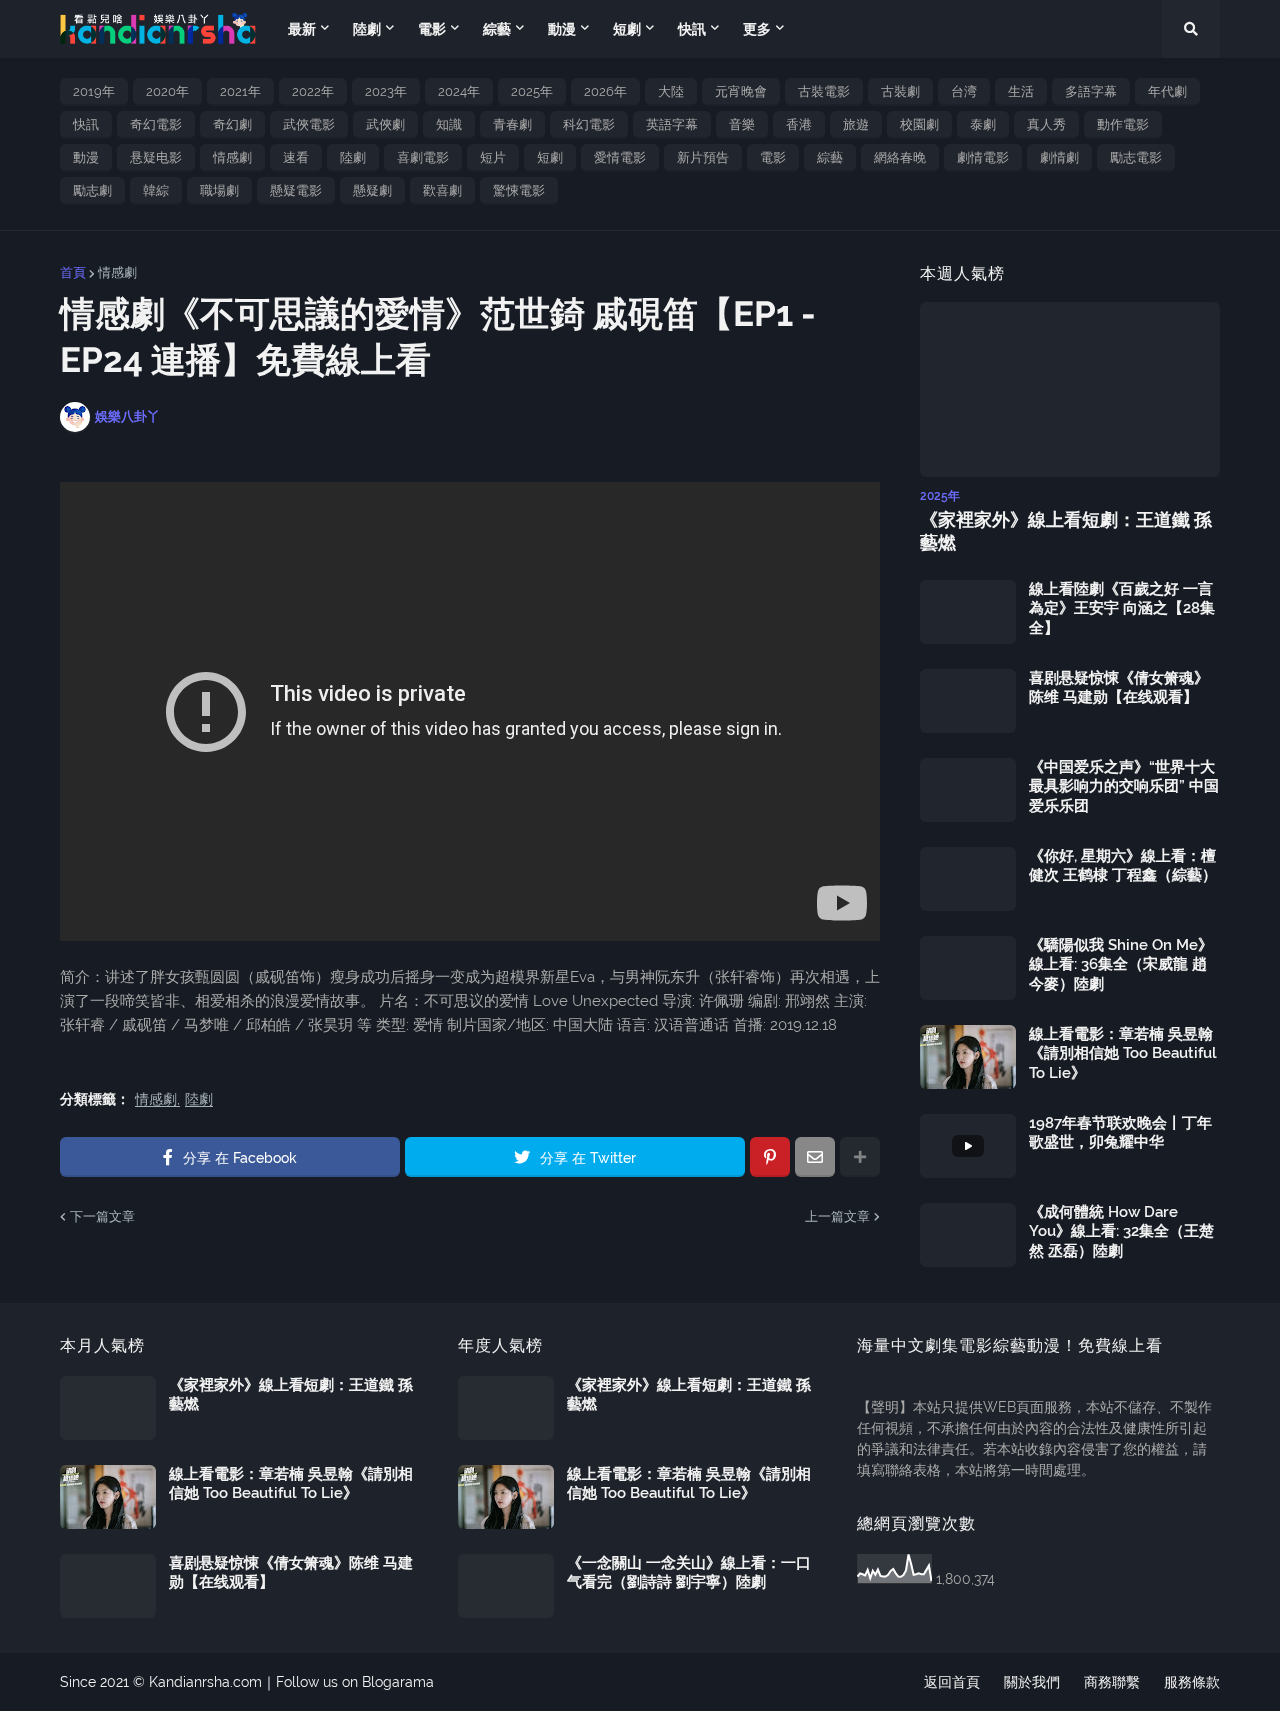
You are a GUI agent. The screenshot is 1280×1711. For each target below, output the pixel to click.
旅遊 (856, 124)
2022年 (313, 91)
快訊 (86, 124)
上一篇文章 (837, 1216)
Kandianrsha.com (205, 1682)
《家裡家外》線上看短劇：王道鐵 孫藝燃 (1066, 531)
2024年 (459, 91)
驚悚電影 (519, 190)
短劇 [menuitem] (627, 29)
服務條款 (1192, 1682)
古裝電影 (824, 91)
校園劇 (919, 124)
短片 (493, 157)
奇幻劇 (232, 124)
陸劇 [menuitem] (367, 29)
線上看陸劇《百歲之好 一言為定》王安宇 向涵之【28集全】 (1122, 608)
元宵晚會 (741, 91)
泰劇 (983, 124)
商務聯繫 (1112, 1682)
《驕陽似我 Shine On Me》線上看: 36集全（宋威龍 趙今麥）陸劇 (1121, 964)
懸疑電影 (296, 190)
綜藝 (830, 157)
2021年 (240, 91)
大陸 (671, 91)
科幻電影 (589, 124)
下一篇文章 (102, 1216)
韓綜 (156, 190)
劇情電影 (983, 157)
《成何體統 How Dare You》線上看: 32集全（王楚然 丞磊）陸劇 (1121, 1231)
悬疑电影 (156, 157)
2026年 (605, 91)
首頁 (73, 272)
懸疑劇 (372, 190)
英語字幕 (672, 124)
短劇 (550, 157)
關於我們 (1032, 1682)
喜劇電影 (423, 157)
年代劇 (1167, 91)
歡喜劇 (442, 190)
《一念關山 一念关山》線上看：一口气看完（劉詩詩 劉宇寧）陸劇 (689, 1573)
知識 (449, 124)
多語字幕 (1091, 91)
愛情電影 (620, 157)
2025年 (532, 91)
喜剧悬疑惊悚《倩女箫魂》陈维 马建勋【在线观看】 (1119, 688)
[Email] (815, 1157)
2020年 (167, 91)
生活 (1021, 91)
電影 (773, 157)
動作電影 (1123, 124)
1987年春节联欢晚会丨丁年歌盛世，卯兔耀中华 (1120, 1133)
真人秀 (1046, 124)
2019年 (94, 91)
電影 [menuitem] (432, 29)
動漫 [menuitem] (562, 29)
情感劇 (232, 157)
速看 (296, 157)
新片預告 (703, 157)
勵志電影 (1136, 157)
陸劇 (353, 157)
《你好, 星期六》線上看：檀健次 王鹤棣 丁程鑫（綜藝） (1123, 866)
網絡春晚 (900, 157)
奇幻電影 (156, 124)
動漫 (86, 157)
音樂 (742, 124)
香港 (799, 124)
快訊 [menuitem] (692, 29)
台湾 (964, 91)
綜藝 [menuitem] (497, 29)
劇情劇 (1059, 157)
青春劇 (512, 124)
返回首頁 (952, 1682)
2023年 (386, 91)
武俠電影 (309, 124)
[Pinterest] (770, 1157)
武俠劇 (385, 124)
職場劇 (219, 190)
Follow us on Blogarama (355, 1682)
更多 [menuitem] (757, 29)
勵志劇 (92, 190)
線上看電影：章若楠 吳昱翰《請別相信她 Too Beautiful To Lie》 (1123, 1053)
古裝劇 (900, 91)
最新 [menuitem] (302, 29)
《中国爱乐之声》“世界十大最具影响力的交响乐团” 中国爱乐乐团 (1124, 786)
